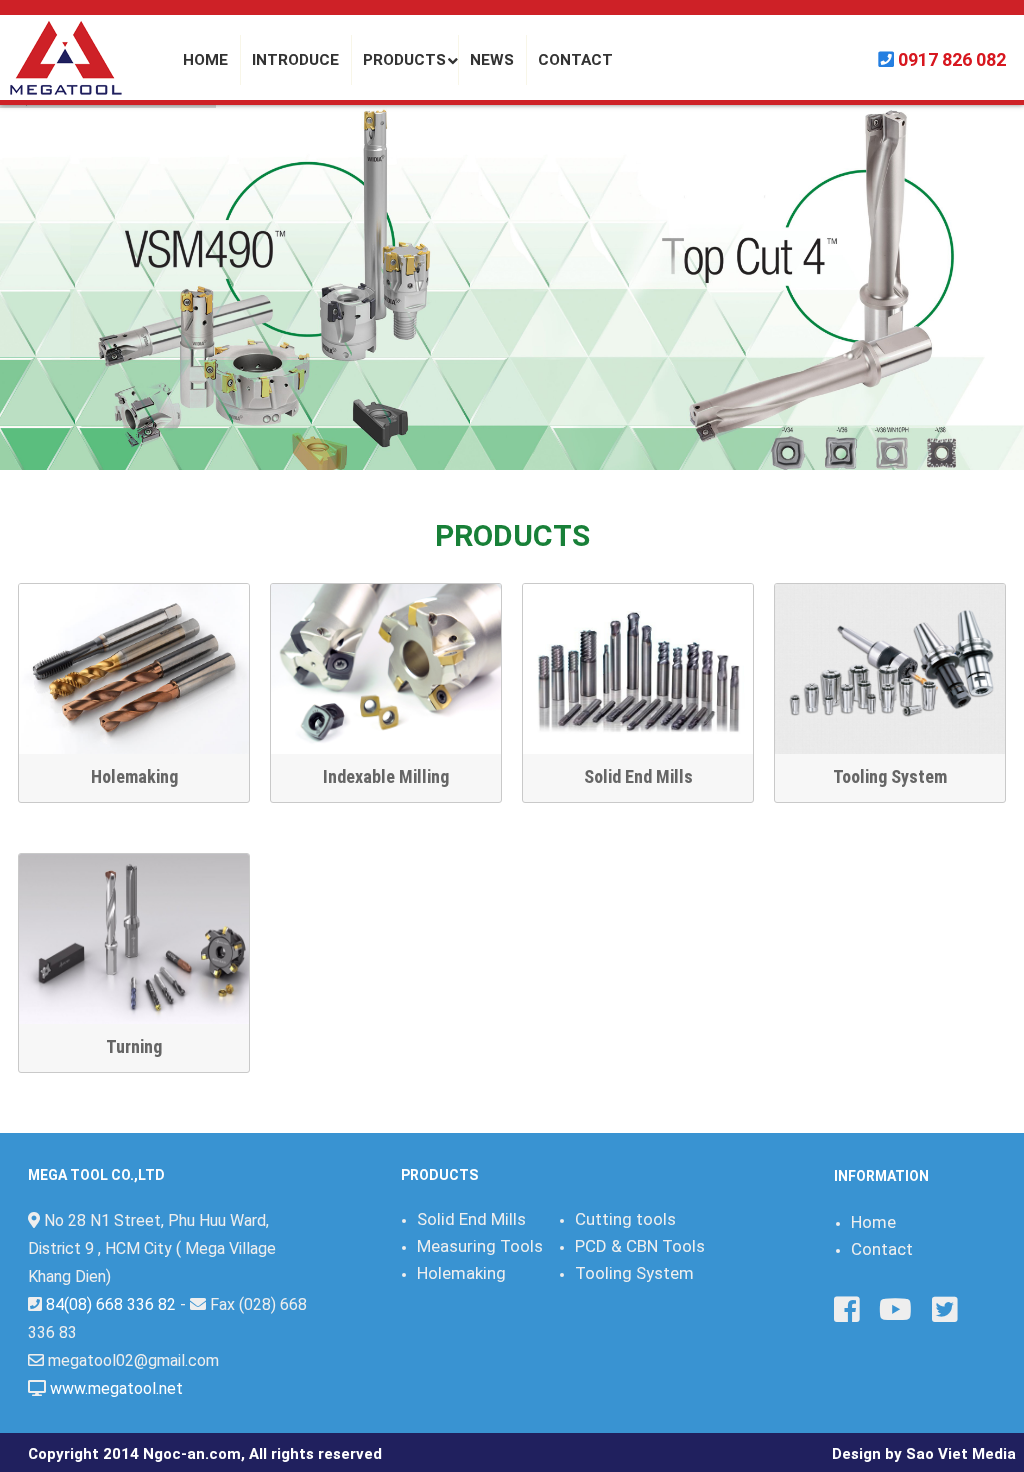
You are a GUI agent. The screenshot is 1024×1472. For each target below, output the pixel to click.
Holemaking (134, 776)
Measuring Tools (480, 1246)
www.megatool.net (116, 1388)
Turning (134, 1046)
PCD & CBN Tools (640, 1246)
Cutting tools (625, 1219)
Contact (882, 1249)
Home (873, 1222)
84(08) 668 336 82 (111, 1304)
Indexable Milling (386, 776)
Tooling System (890, 776)
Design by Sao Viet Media (924, 1454)
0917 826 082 (952, 59)
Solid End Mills (638, 776)
